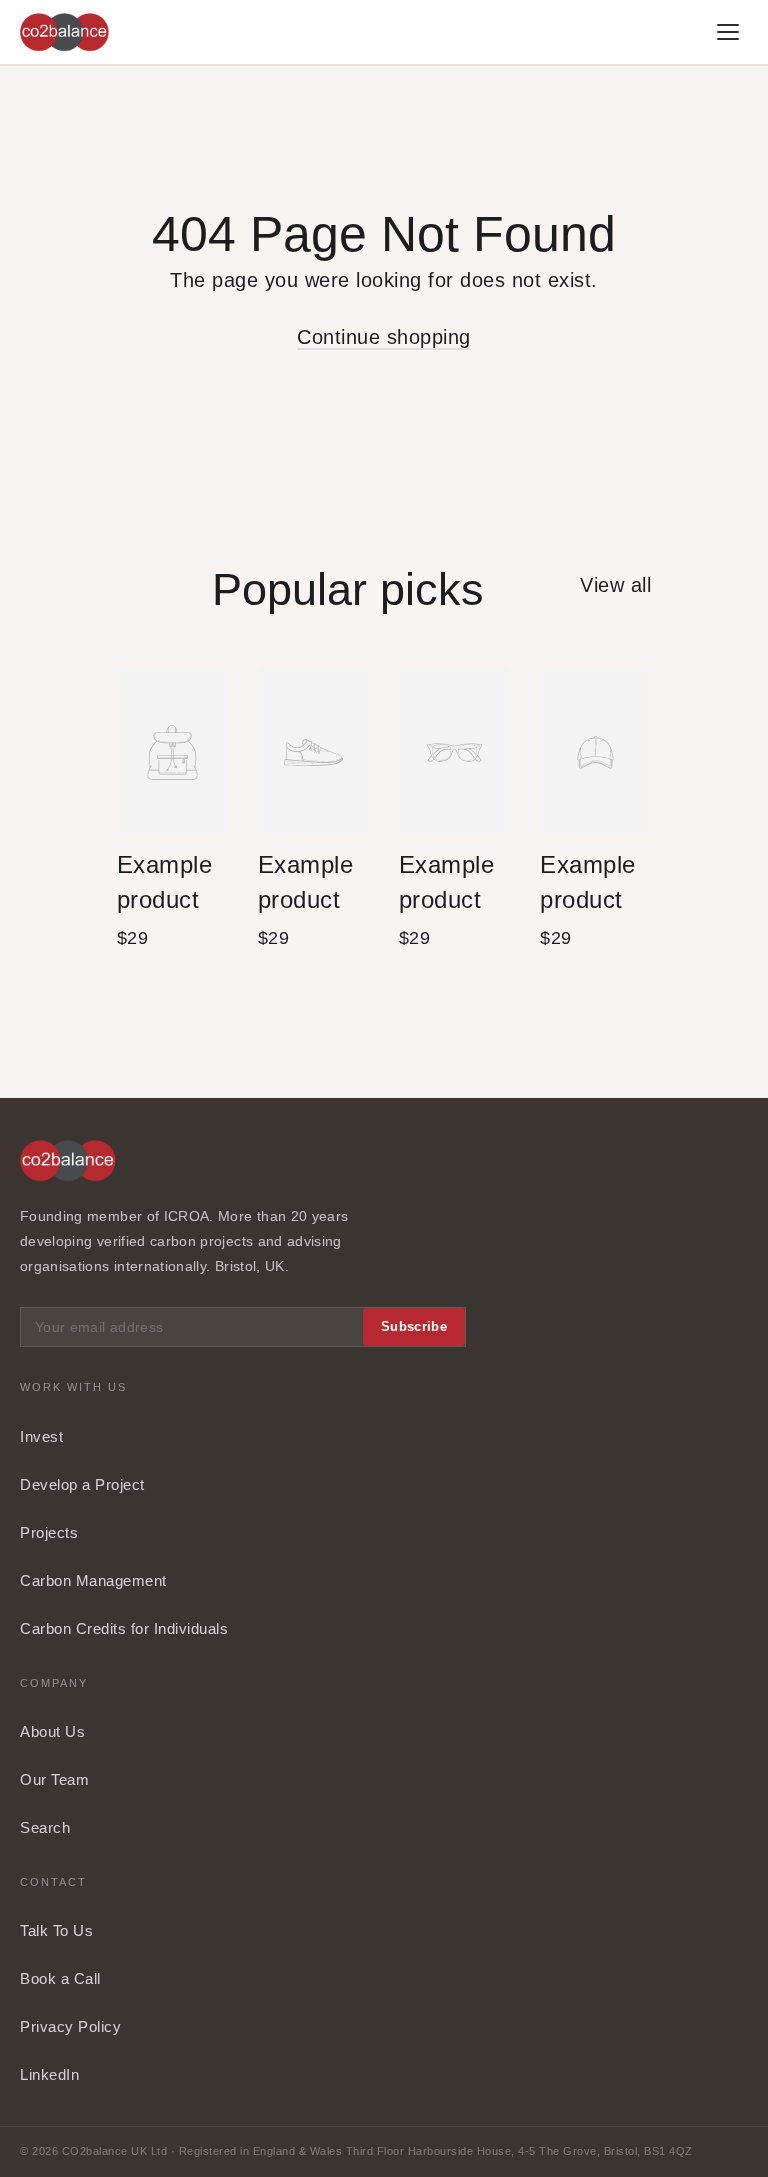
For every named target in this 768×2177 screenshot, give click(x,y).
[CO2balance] (64, 32)
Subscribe (414, 1326)
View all (615, 585)
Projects (49, 1532)
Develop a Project (82, 1484)
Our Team (54, 1779)
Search (45, 1827)
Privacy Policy (70, 2026)
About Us (52, 1731)
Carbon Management (93, 1580)
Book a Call (60, 1978)
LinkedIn (49, 2074)
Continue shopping (384, 337)
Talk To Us (56, 1930)
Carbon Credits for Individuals (124, 1628)
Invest (41, 1436)
